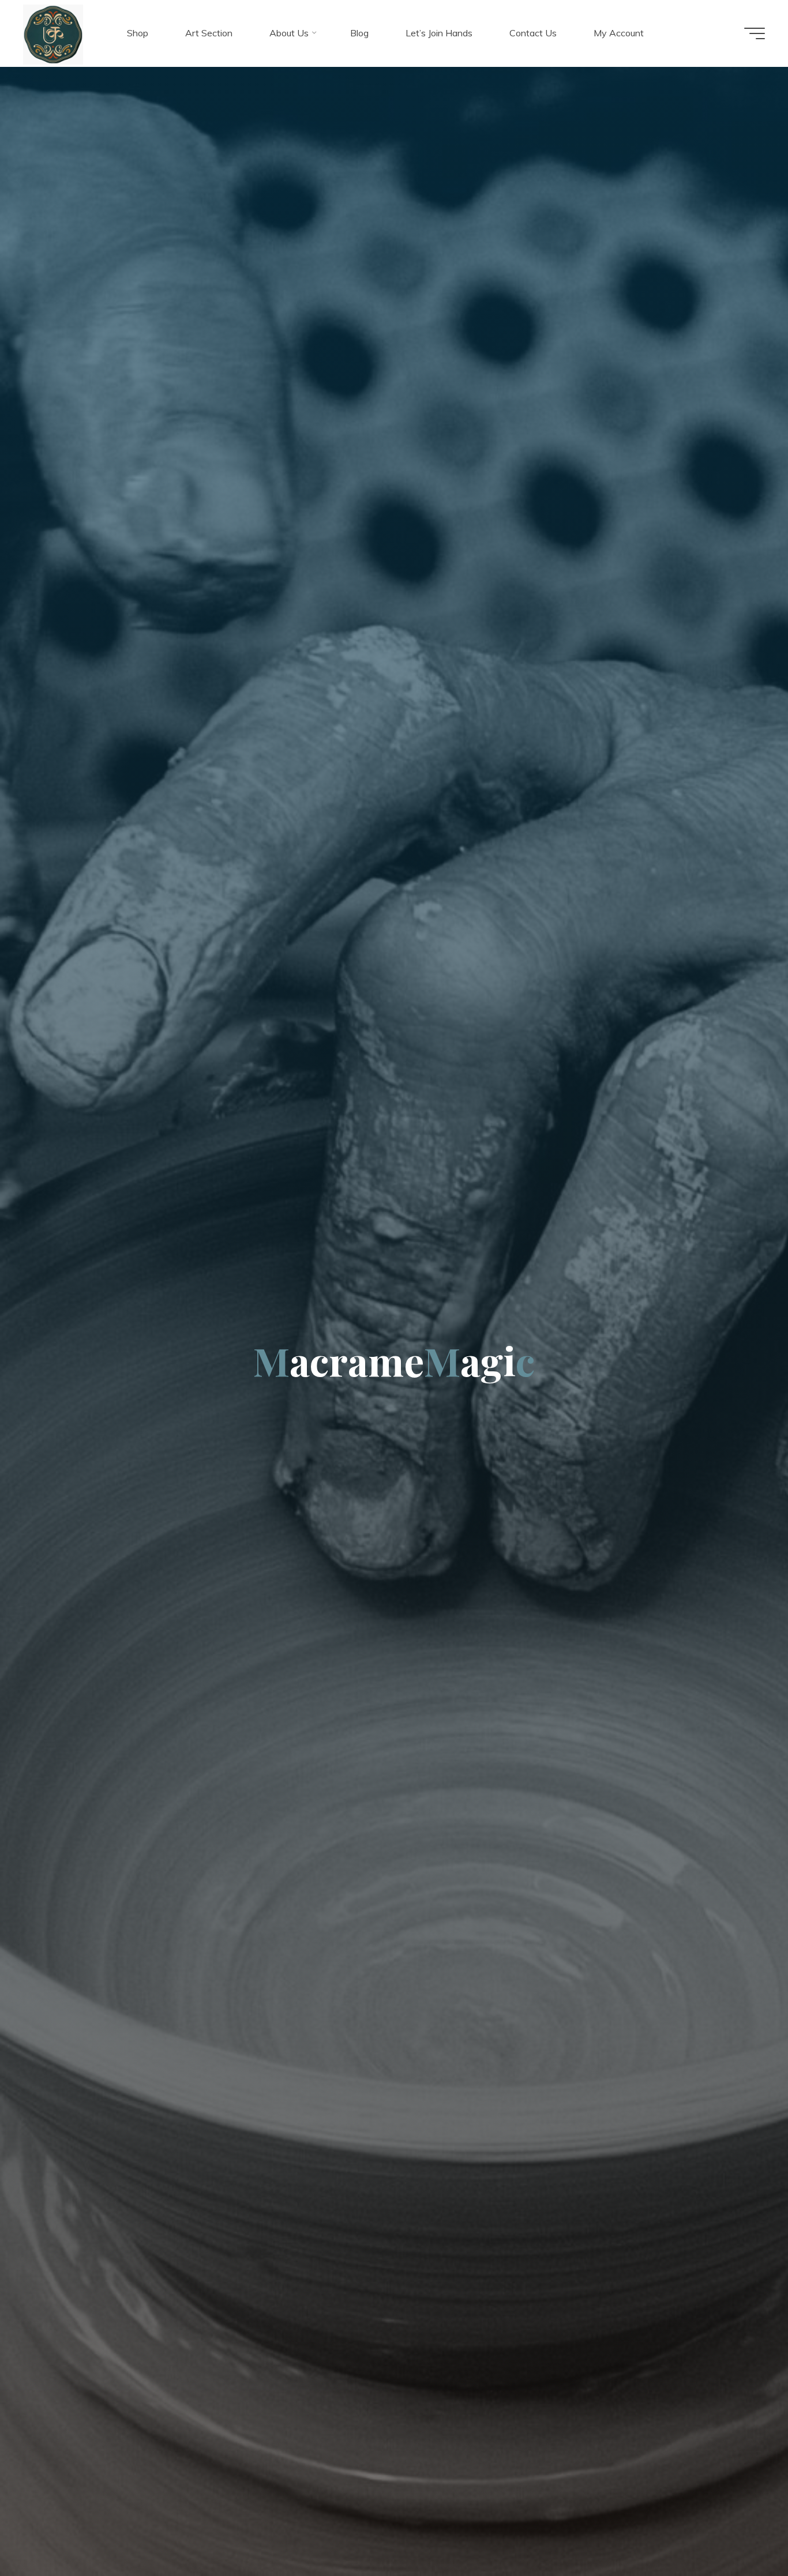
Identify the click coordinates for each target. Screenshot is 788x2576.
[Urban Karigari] (53, 33)
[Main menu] (755, 33)
